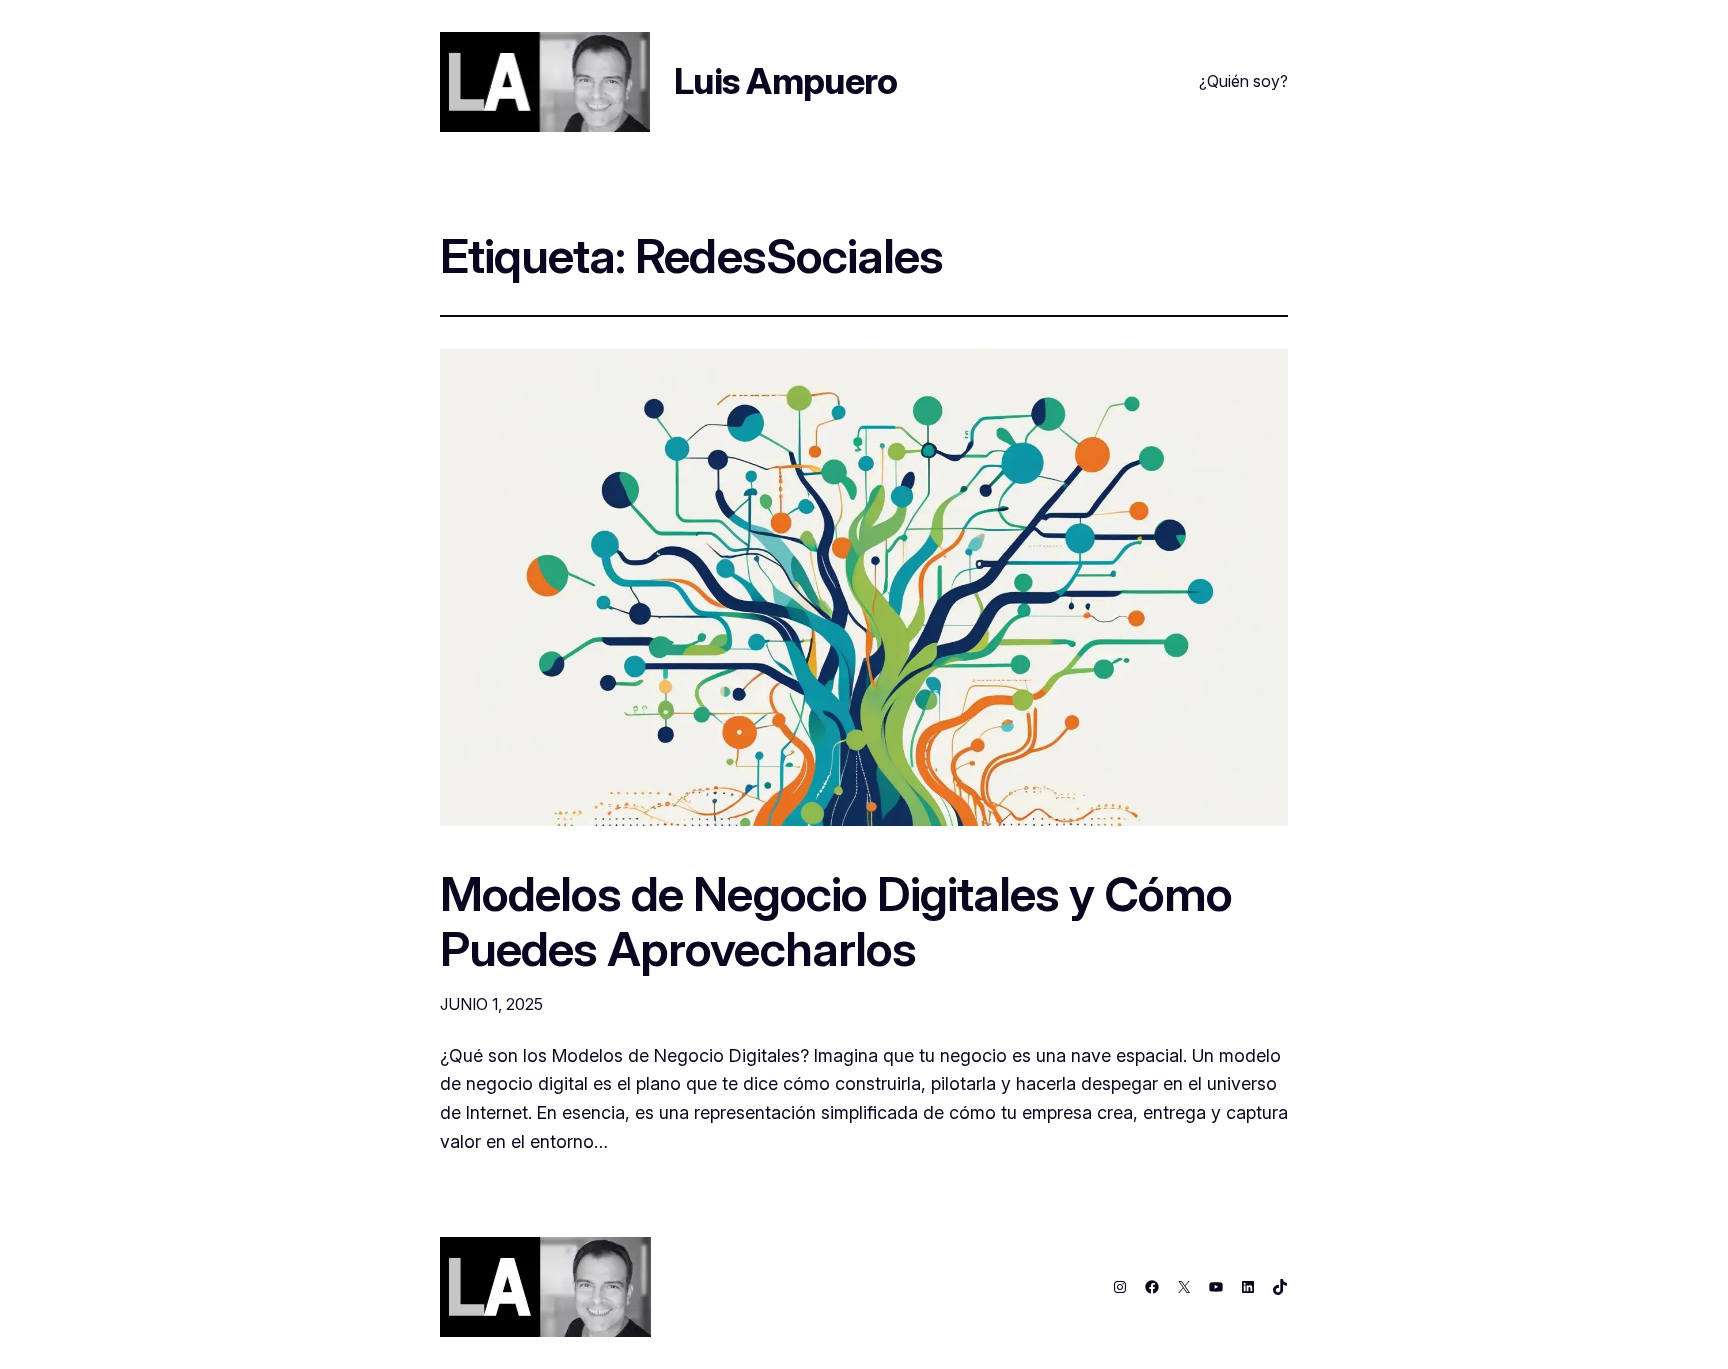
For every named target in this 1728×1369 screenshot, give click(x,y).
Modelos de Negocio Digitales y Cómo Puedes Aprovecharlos (836, 921)
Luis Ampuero (785, 81)
